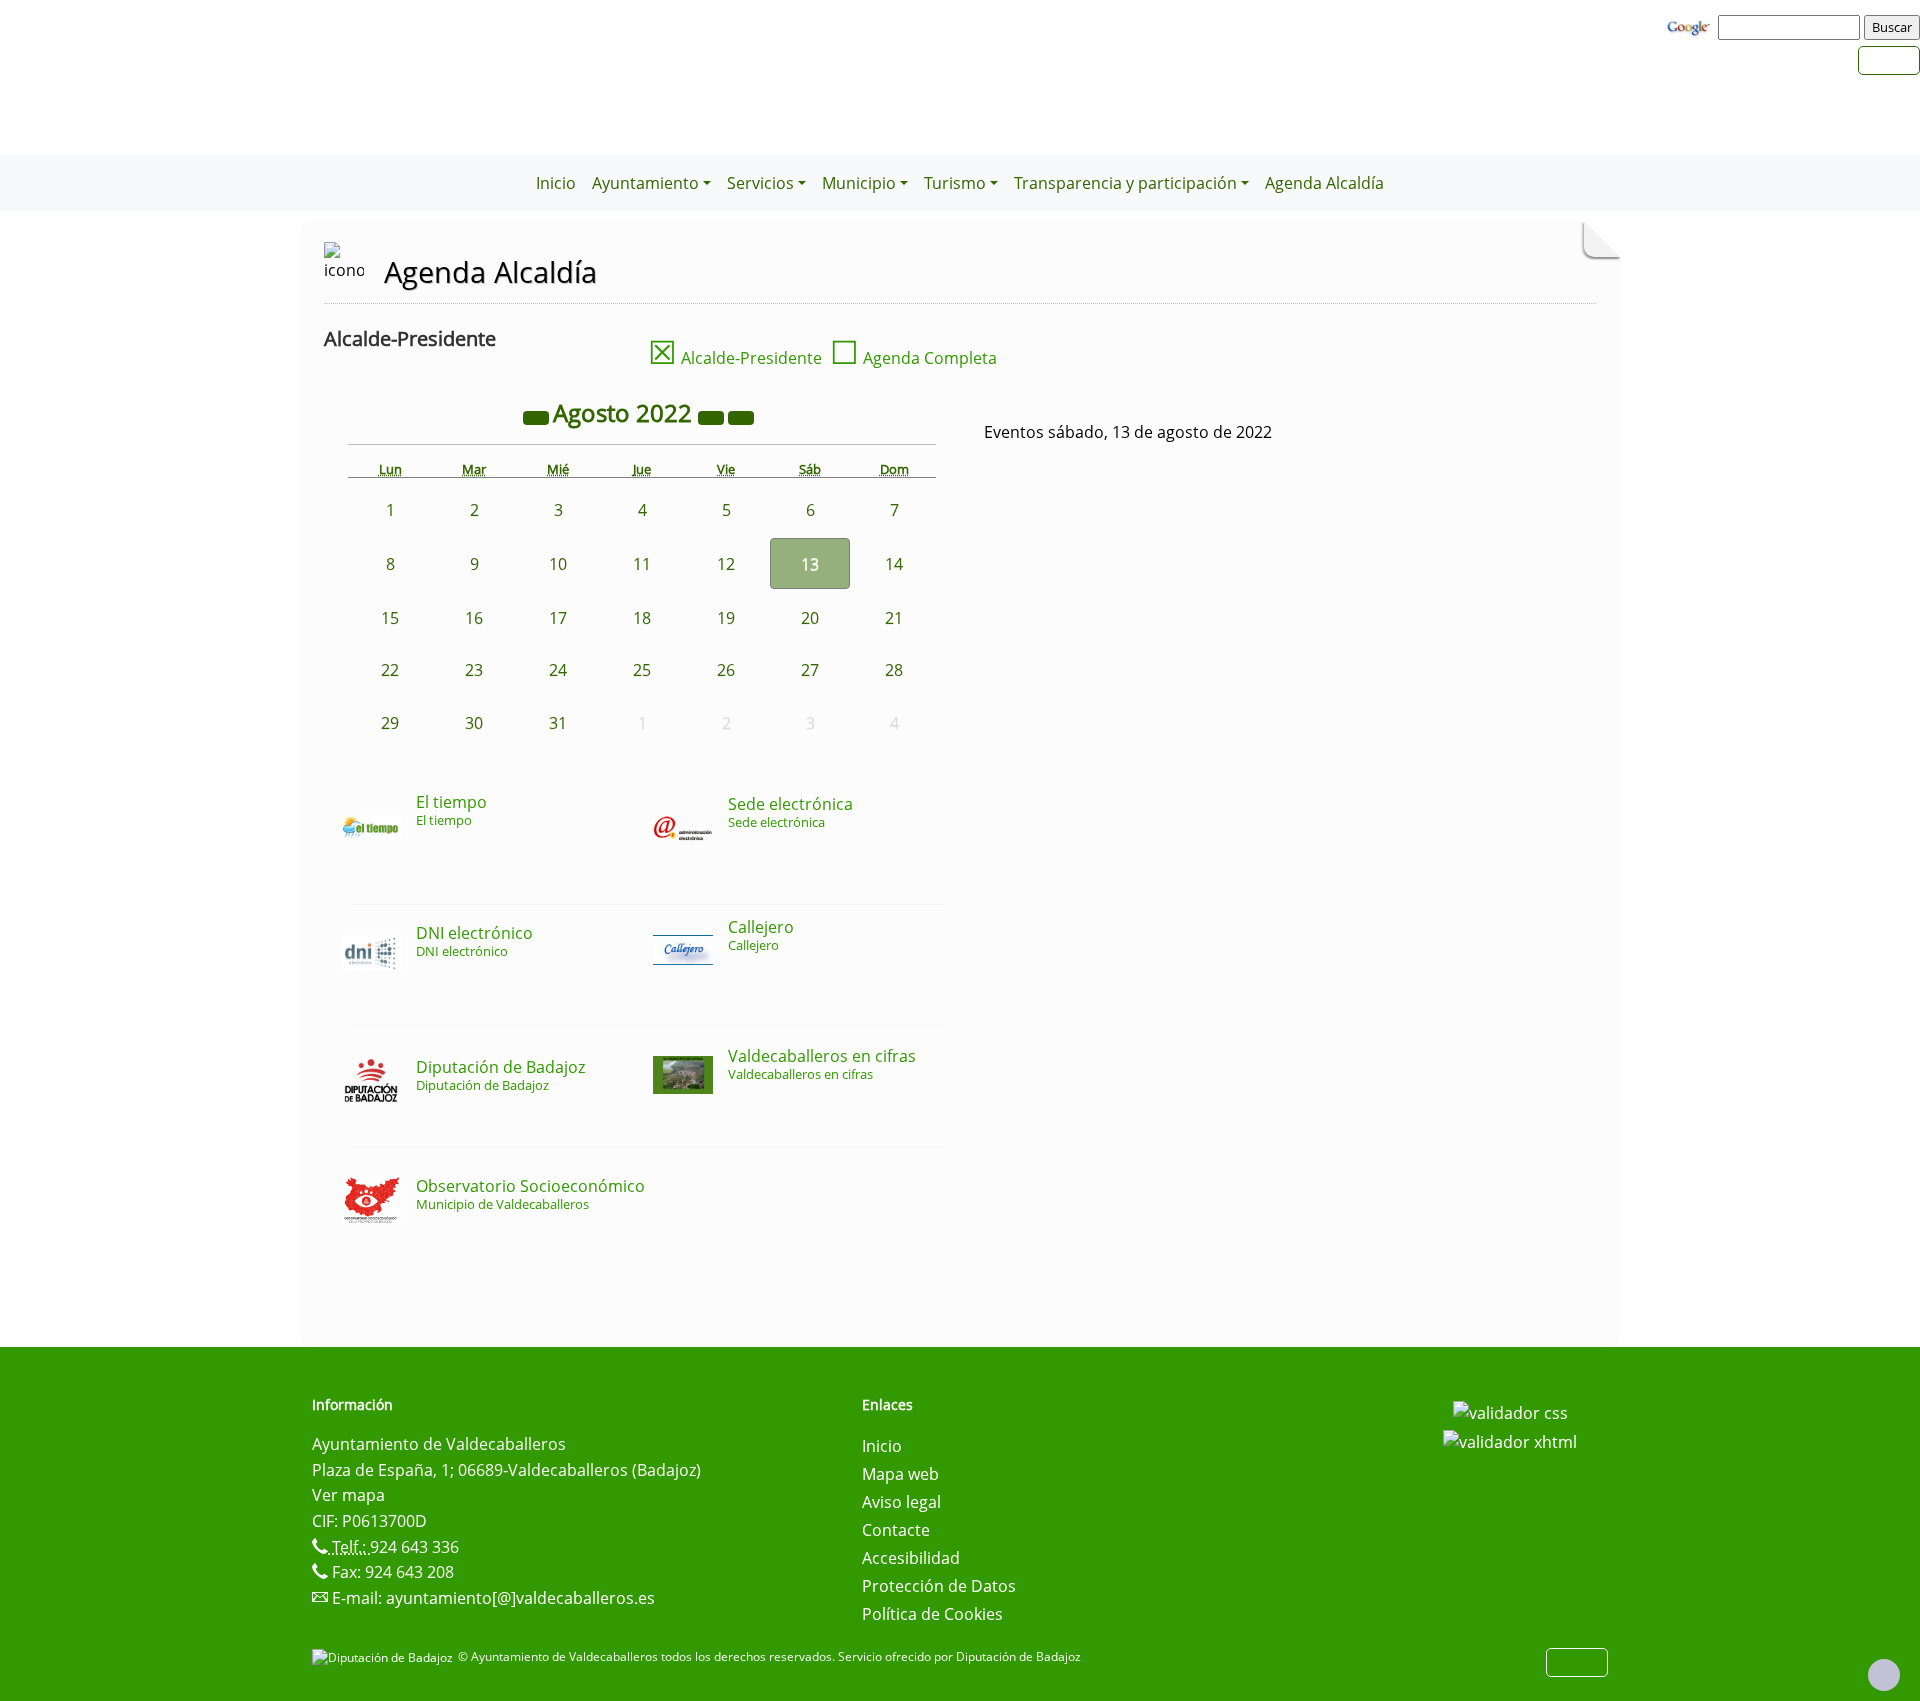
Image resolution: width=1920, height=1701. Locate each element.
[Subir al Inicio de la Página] (1884, 1675)
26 (726, 670)
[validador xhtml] (1510, 1441)
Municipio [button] (859, 183)
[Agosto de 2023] (713, 416)
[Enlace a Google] (1691, 26)
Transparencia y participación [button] (1125, 183)
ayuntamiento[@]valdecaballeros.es (520, 1598)
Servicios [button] (760, 183)
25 (642, 670)
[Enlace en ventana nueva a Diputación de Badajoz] (385, 1656)
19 (726, 618)
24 (558, 670)
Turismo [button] (955, 183)
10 (558, 564)
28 (894, 670)
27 (810, 670)
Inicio (556, 183)
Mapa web (900, 1474)
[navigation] (1792, 27)
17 (558, 618)
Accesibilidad (911, 1558)
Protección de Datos (939, 1586)
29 (390, 723)
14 (894, 564)
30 (474, 723)
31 (558, 723)
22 (390, 670)
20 (810, 618)
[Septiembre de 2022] (741, 416)
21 (894, 618)
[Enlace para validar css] (1510, 1411)
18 (642, 618)
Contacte (896, 1530)
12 (726, 564)
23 (474, 670)
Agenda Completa (913, 358)
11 (642, 564)
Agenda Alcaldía (1324, 183)
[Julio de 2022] (538, 416)
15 (390, 618)
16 (474, 618)
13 (810, 564)
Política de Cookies (932, 1614)
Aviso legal (901, 1502)
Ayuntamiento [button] (645, 183)
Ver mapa (348, 1495)
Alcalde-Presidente (735, 358)
